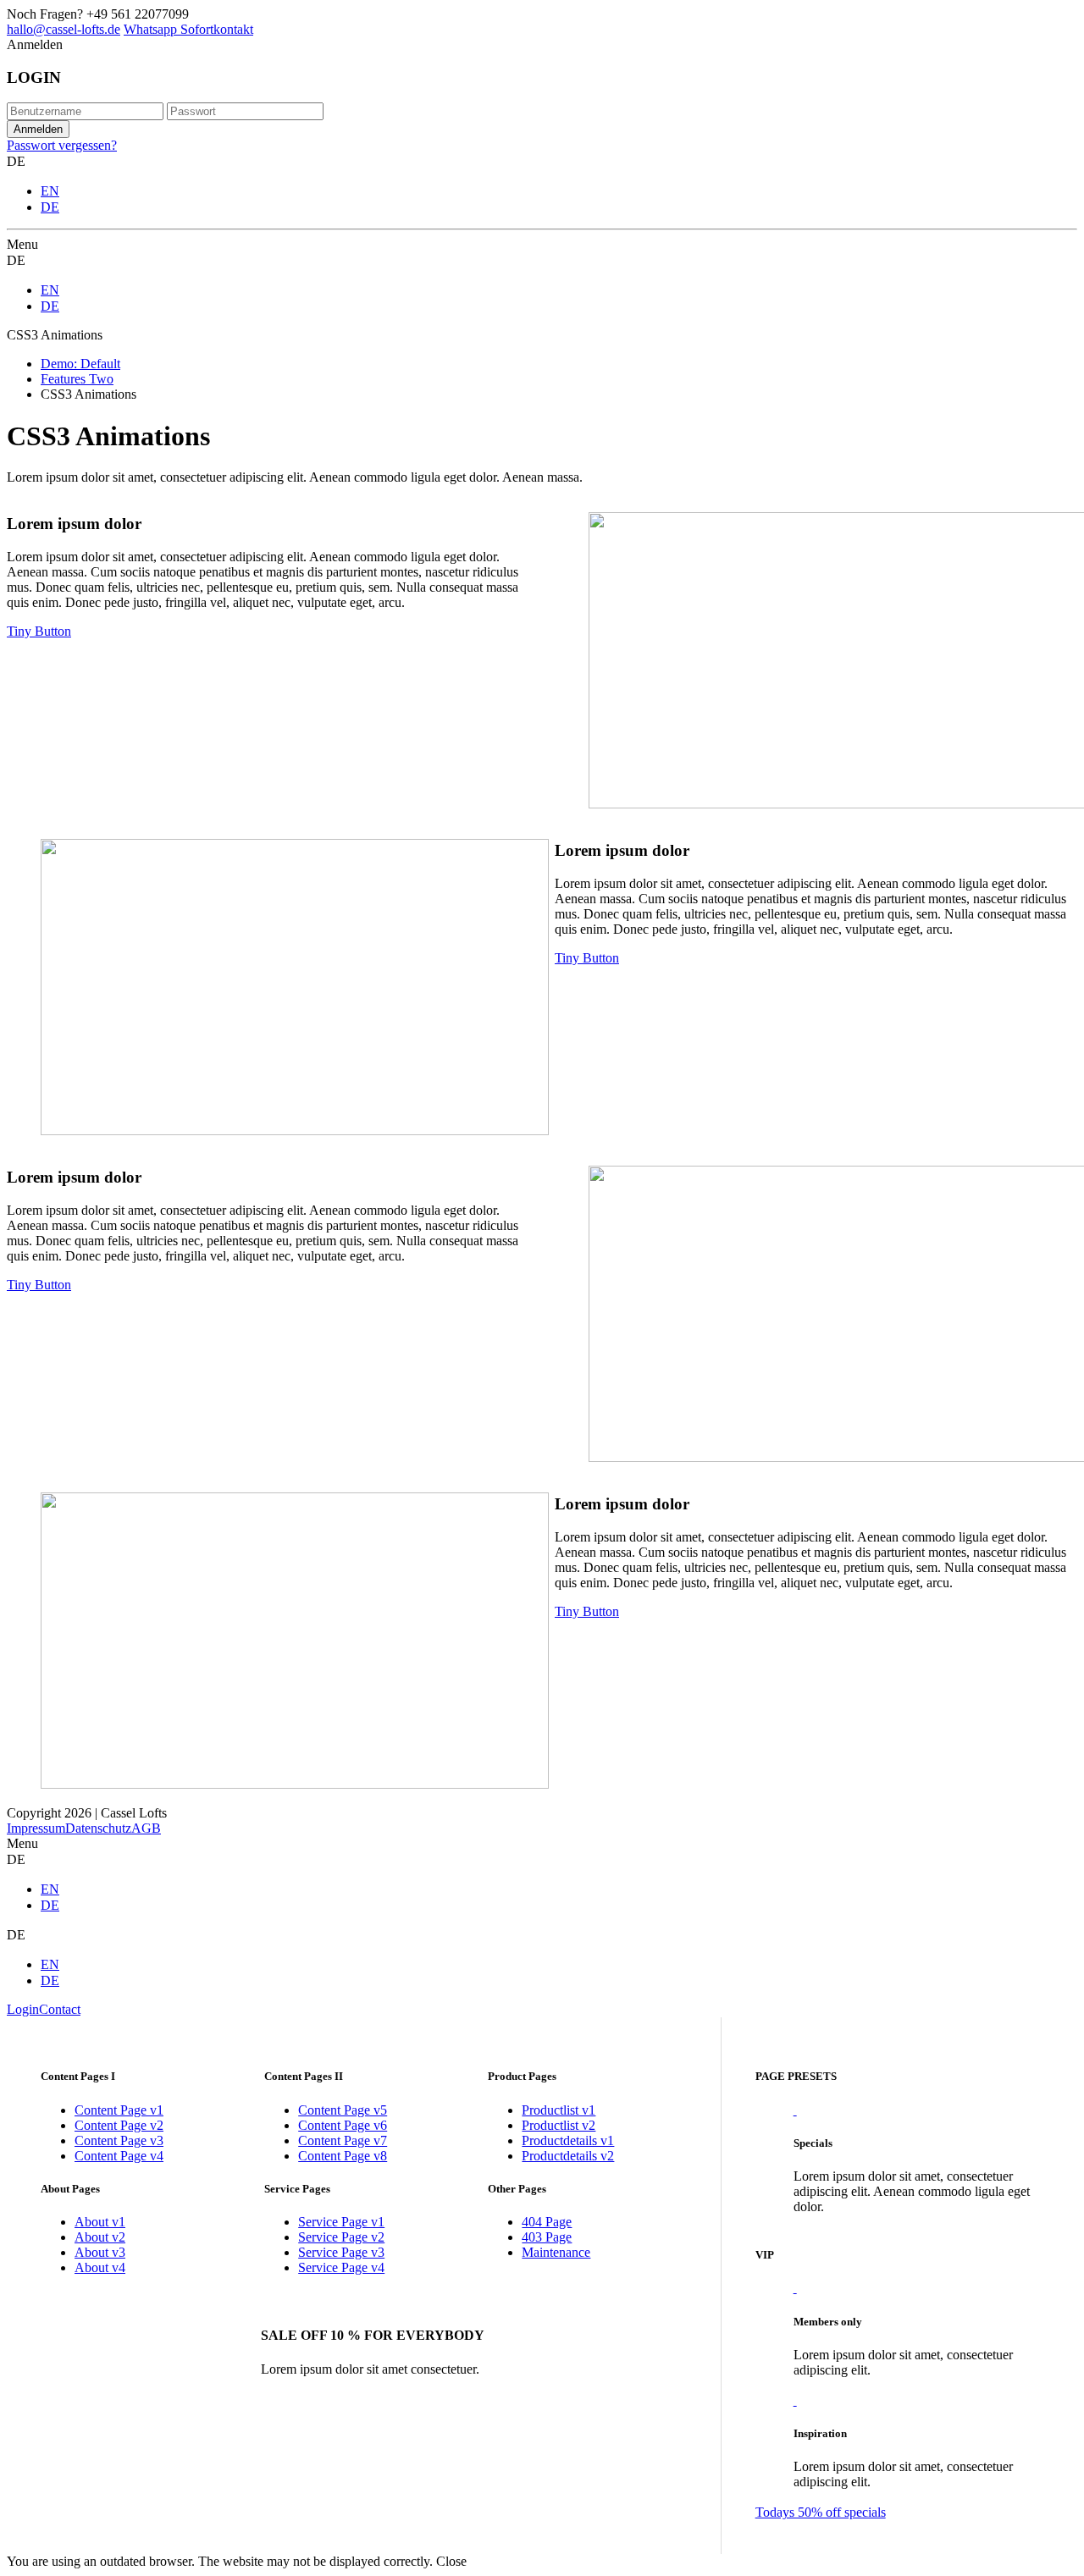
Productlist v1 (559, 2110)
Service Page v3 (341, 2252)
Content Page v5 (343, 2110)
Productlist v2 (559, 2125)
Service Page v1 (341, 2222)
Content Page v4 (119, 2156)
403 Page (547, 2237)
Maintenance (556, 2252)
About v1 (100, 2222)
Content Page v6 (343, 2125)
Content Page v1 (119, 2110)
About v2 (100, 2237)
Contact (60, 2009)
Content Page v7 (343, 2140)
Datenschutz (98, 1828)
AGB (146, 1828)
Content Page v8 (343, 2156)
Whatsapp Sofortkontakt (188, 29)
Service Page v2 (341, 2237)
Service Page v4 (341, 2267)
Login (23, 2009)
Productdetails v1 (568, 2140)
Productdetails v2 (568, 2156)
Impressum (36, 1828)
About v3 (100, 2252)
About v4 (100, 2267)
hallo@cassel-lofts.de (64, 29)
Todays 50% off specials (821, 2512)
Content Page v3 (119, 2140)
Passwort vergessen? (62, 145)
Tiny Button (39, 631)
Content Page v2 (119, 2125)
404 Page (547, 2222)
